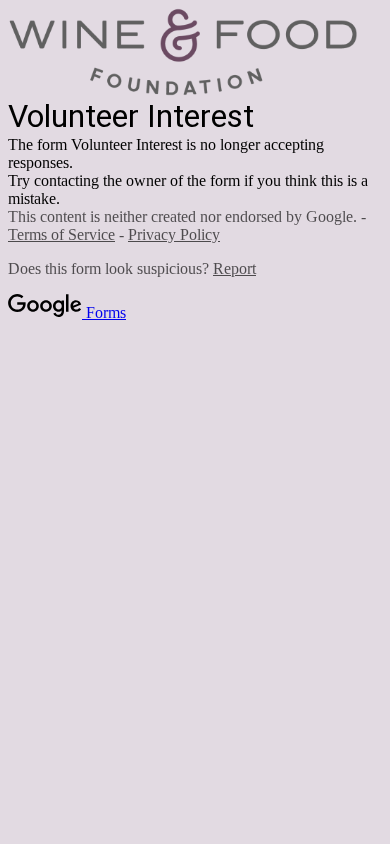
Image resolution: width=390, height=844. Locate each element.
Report (234, 268)
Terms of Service (61, 234)
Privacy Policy (174, 234)
